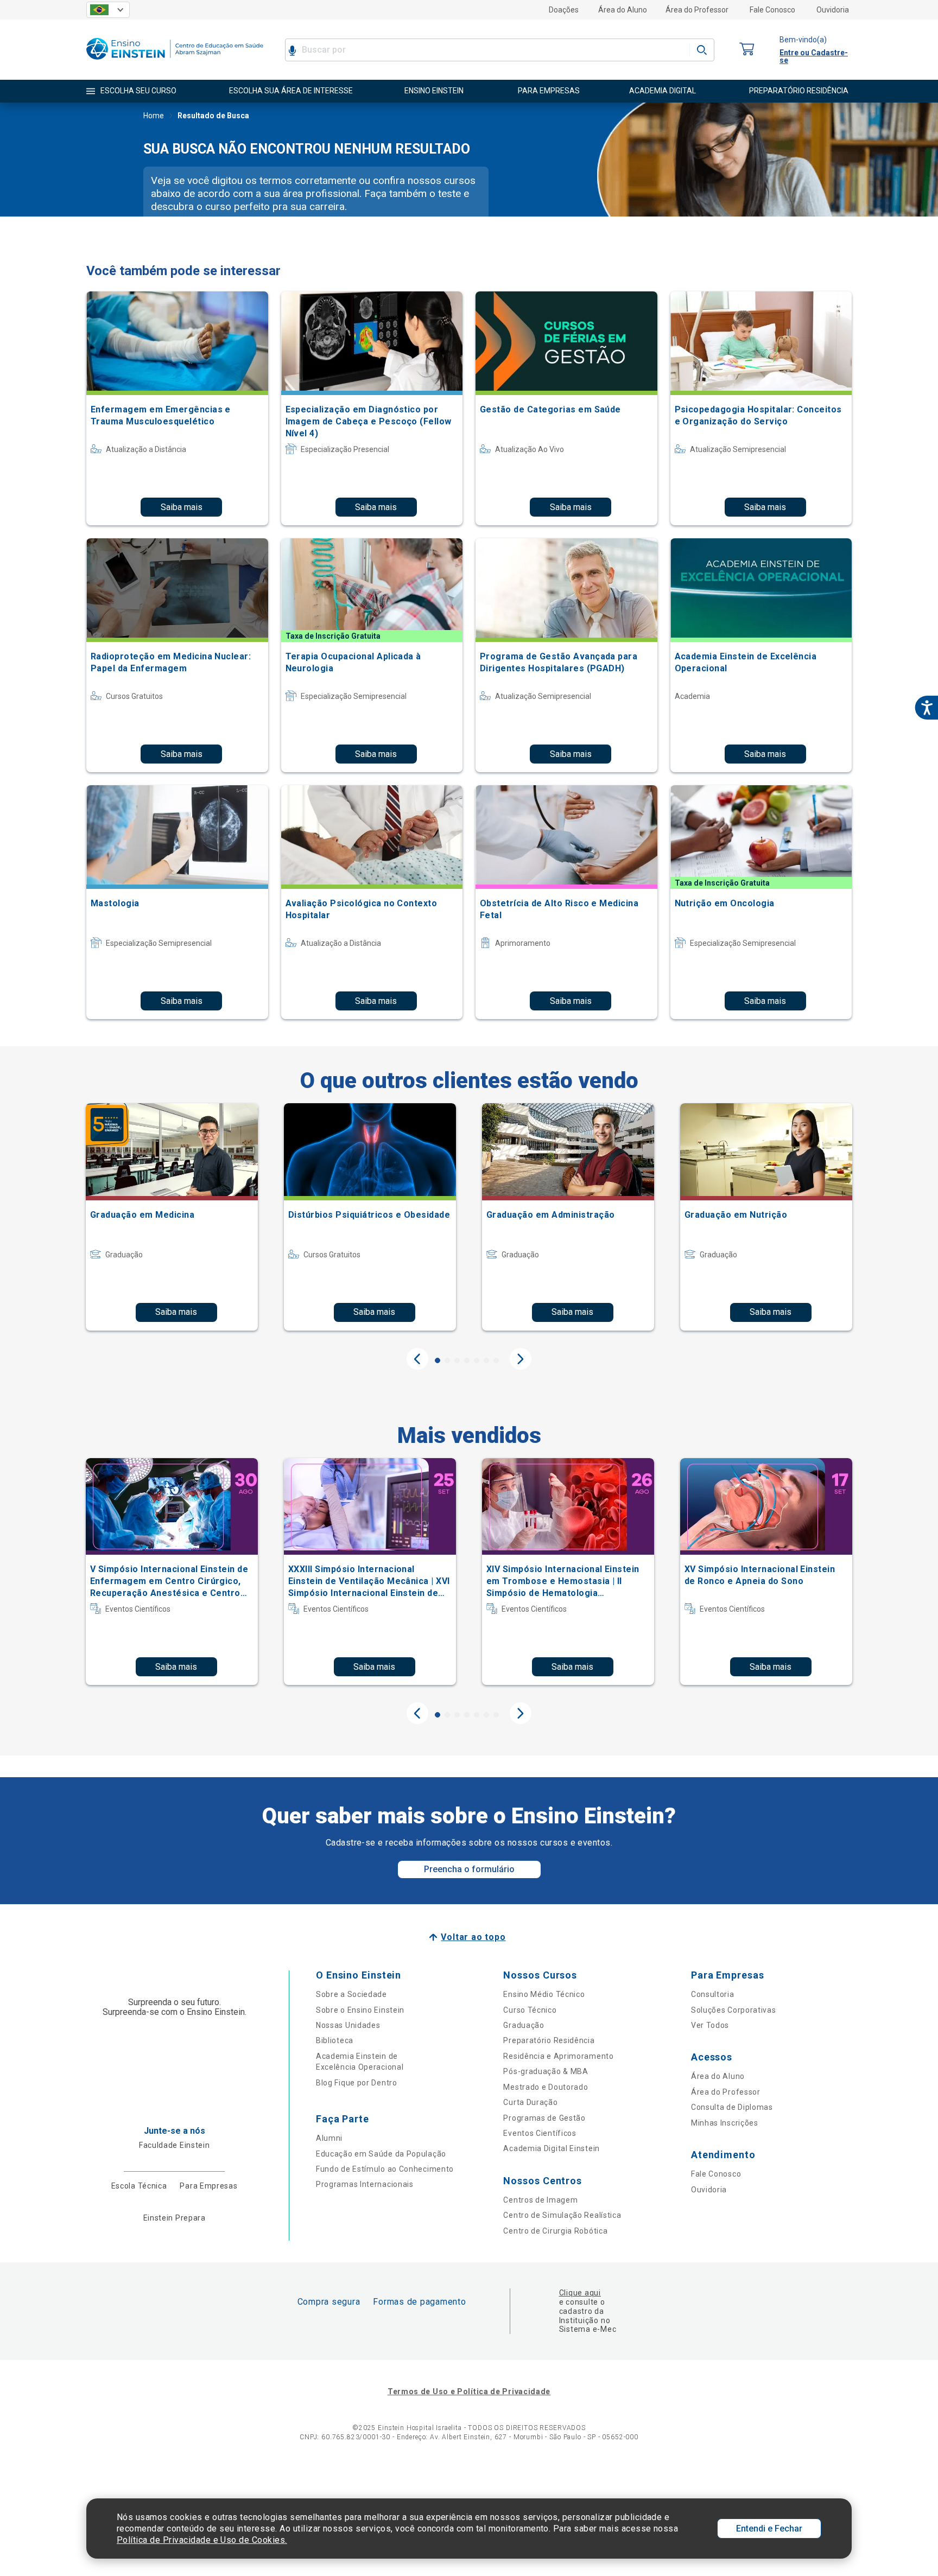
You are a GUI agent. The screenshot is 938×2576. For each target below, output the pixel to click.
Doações (564, 10)
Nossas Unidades (348, 2025)
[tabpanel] (172, 1217)
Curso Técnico (530, 2010)
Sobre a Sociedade (351, 1994)
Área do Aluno (623, 10)
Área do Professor (697, 10)
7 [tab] (496, 1360)
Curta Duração (530, 2102)
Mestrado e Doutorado (546, 2087)
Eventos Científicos (540, 2133)
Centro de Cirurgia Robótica (555, 2231)
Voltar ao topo (473, 1937)
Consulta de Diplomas (732, 2107)
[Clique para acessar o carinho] (747, 50)
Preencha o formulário (469, 1869)
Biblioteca (335, 2040)
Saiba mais (182, 507)
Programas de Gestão (544, 2118)
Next (521, 1359)
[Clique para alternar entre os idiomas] (108, 10)
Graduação (524, 2025)
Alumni (329, 2138)
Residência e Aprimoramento (558, 2056)
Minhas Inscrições (725, 2123)
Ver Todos (710, 2025)
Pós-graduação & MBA (546, 2071)
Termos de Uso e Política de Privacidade (469, 2391)
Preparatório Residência (549, 2040)
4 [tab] (467, 1360)
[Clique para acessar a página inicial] (175, 62)
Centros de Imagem (540, 2200)
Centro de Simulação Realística (562, 2215)
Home (154, 116)
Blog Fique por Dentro (357, 2083)
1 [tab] (438, 1360)
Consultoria (713, 1994)
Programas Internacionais (365, 2184)
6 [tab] (486, 1360)
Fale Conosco (772, 10)
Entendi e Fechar (769, 2529)
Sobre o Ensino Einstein (360, 2010)
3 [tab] (457, 1360)
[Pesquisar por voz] (292, 50)
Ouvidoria (833, 10)
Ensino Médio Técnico (544, 1994)
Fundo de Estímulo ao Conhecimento (385, 2169)
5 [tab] (477, 1360)
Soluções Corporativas (734, 2010)
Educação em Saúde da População (381, 2154)
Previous (417, 1359)
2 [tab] (447, 1360)
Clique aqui (580, 2293)
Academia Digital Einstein (552, 2148)
